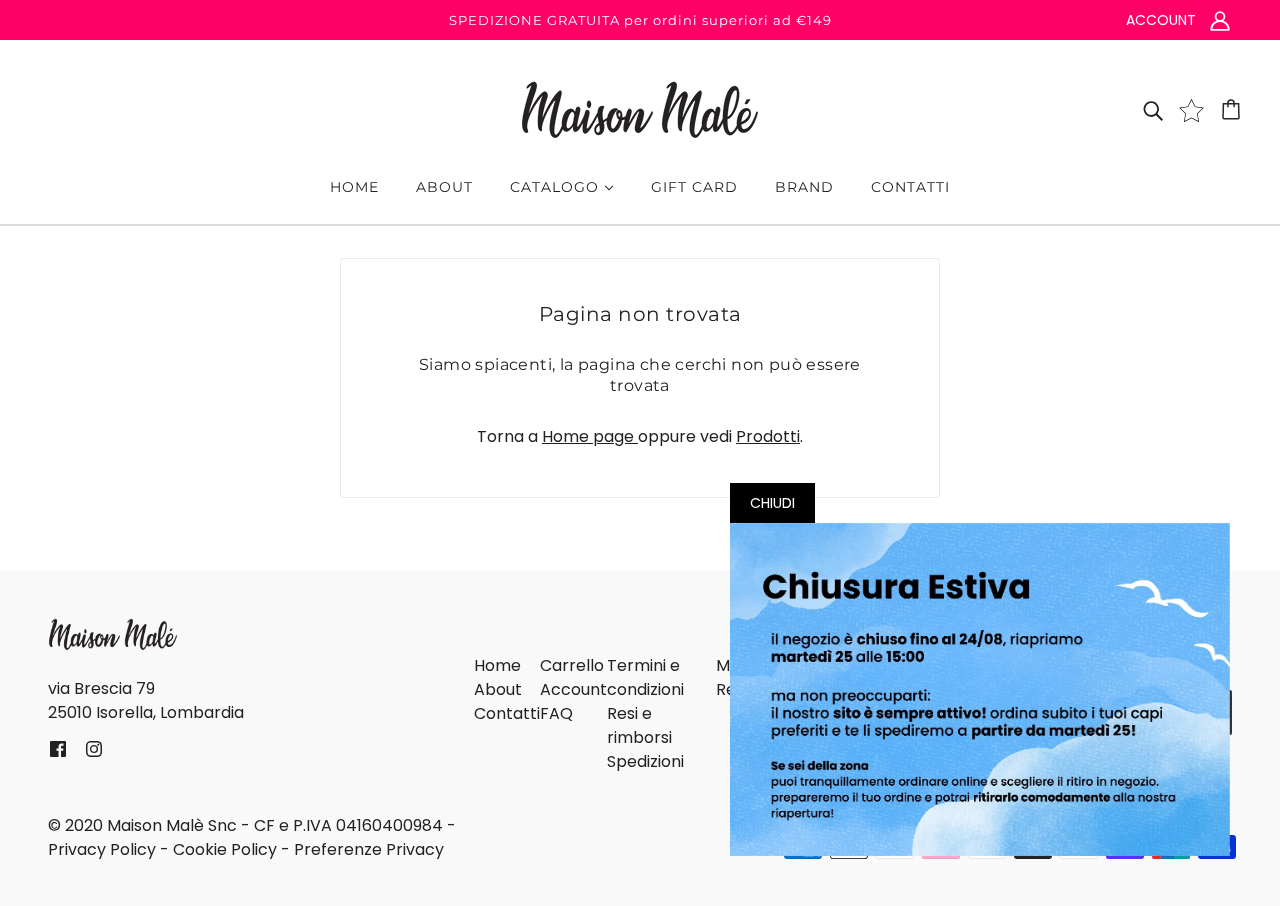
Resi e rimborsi (639, 725)
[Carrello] (1234, 110)
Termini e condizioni (645, 677)
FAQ (556, 713)
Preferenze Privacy (369, 849)
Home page (590, 436)
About (498, 689)
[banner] (640, 108)
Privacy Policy (102, 849)
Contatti (507, 713)
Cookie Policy (225, 849)
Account (573, 689)
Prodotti (768, 436)
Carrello (572, 665)
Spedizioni (645, 761)
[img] (1153, 110)
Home (497, 665)
